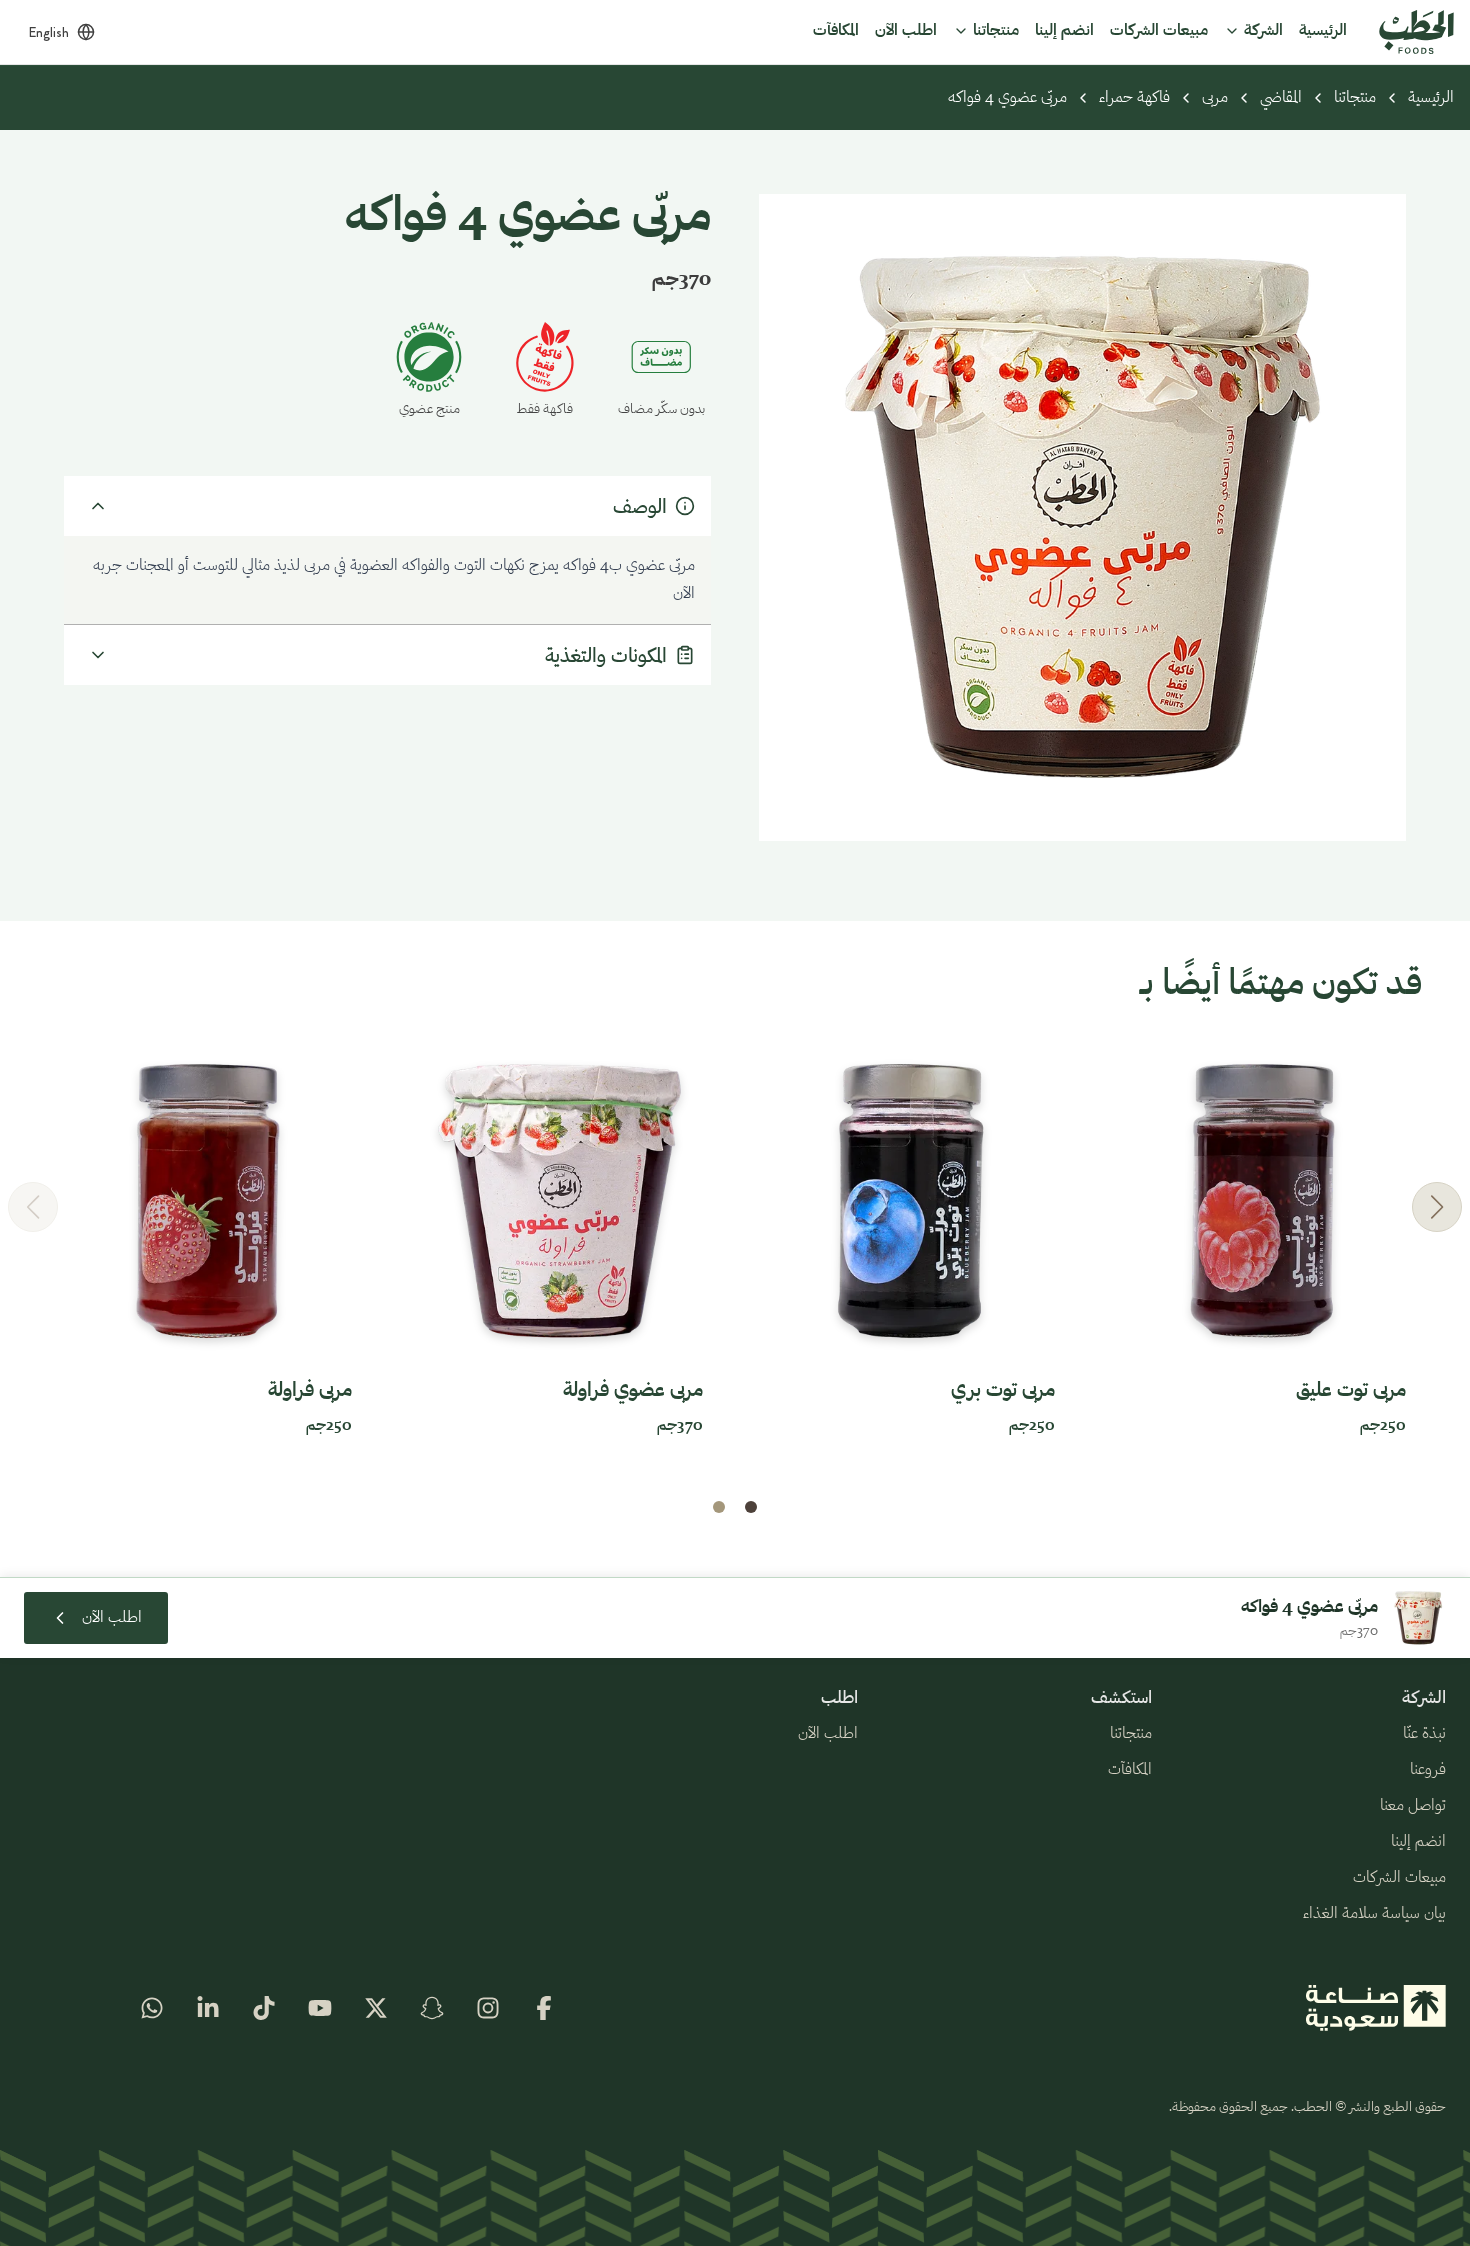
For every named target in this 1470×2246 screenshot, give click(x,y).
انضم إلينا (1418, 1842)
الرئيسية (1431, 98)
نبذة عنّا (1424, 1734)
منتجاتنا (1355, 98)
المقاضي (1281, 98)
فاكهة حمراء (1134, 98)
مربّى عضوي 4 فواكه (1007, 98)
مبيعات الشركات (1399, 1878)
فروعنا (1428, 1770)
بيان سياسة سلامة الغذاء (1374, 1914)
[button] (1437, 1207)
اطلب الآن (828, 1734)
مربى (1215, 98)
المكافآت (1130, 1770)
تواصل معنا (1413, 1806)
